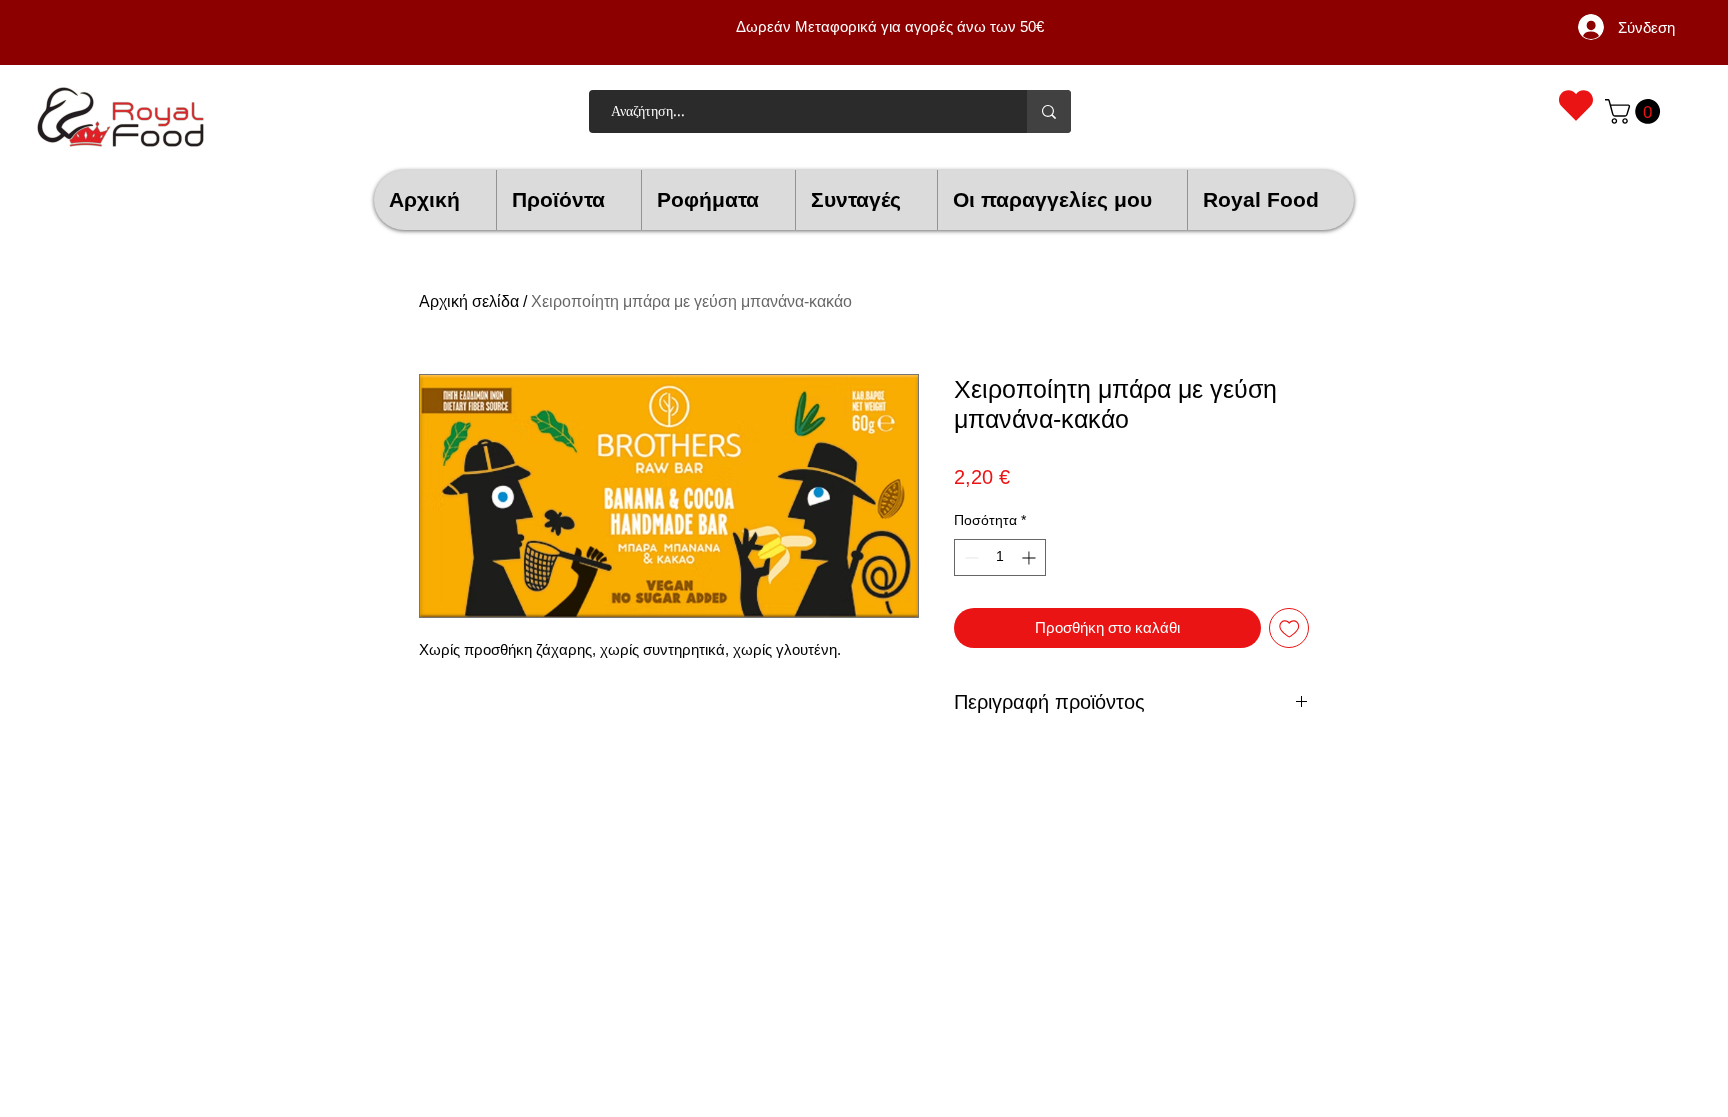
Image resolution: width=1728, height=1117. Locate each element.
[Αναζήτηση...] (1049, 111)
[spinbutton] (1000, 557)
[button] (1635, 111)
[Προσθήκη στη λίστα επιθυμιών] (1289, 628)
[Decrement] (969, 557)
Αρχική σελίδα (469, 301)
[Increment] (1030, 557)
